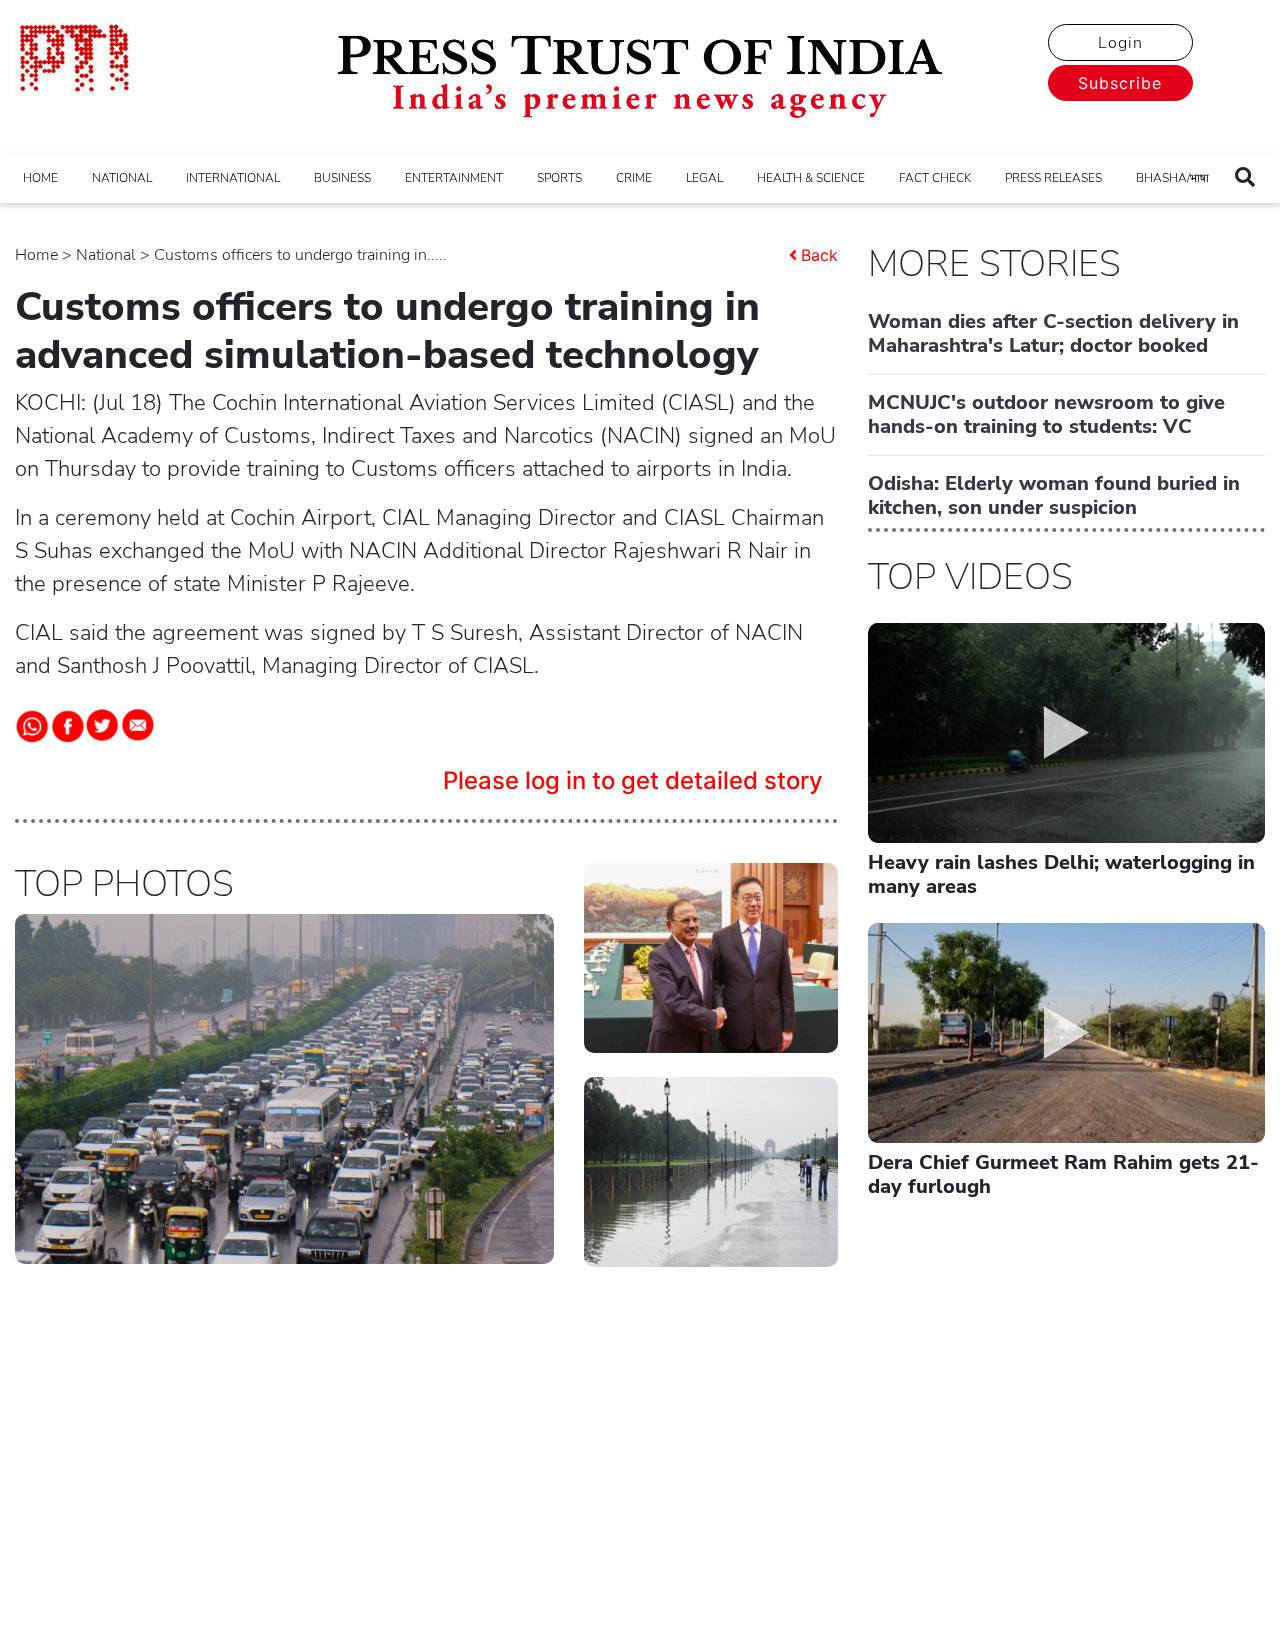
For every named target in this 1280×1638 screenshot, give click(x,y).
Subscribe (1120, 83)
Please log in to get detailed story (633, 780)
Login (1120, 43)
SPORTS (559, 178)
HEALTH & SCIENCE (811, 178)
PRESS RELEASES (1053, 178)
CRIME (634, 178)
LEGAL (704, 178)
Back (819, 255)
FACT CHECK (935, 178)
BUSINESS (342, 178)
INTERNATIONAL (233, 178)
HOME (40, 178)
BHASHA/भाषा (1172, 178)
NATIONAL (122, 178)
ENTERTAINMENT (454, 178)
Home (36, 255)
